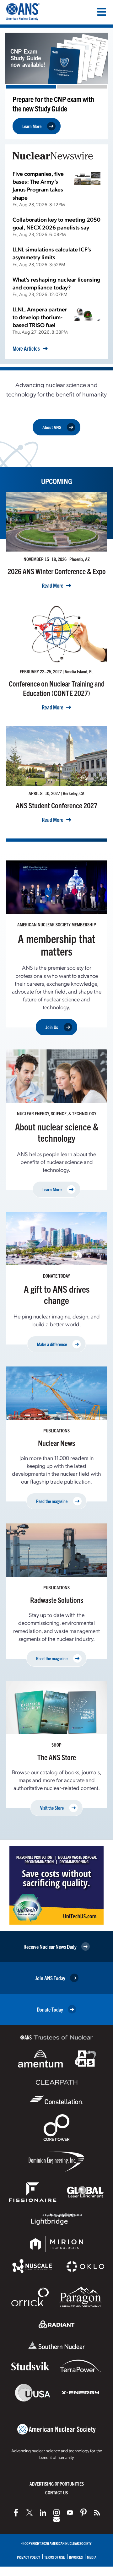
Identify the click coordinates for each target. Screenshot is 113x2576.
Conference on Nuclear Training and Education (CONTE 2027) (57, 688)
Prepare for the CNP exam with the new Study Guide (53, 104)
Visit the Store (52, 1808)
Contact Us (56, 2492)
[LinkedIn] (43, 2513)
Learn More (32, 126)
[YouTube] (70, 2513)
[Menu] (102, 12)
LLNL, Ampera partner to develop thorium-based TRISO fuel (40, 317)
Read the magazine (52, 1501)
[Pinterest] (83, 2513)
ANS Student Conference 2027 (56, 805)
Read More (53, 585)
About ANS (52, 427)
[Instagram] (56, 2513)
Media (92, 2557)
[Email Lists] (56, 2519)
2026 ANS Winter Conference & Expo (57, 571)
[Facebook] (16, 2513)
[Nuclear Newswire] (97, 2513)
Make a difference (52, 1344)
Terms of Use (55, 2557)
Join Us (52, 1027)
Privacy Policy (29, 2557)
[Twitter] (30, 2513)
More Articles (26, 348)
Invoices (76, 2557)
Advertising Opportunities (57, 2484)
